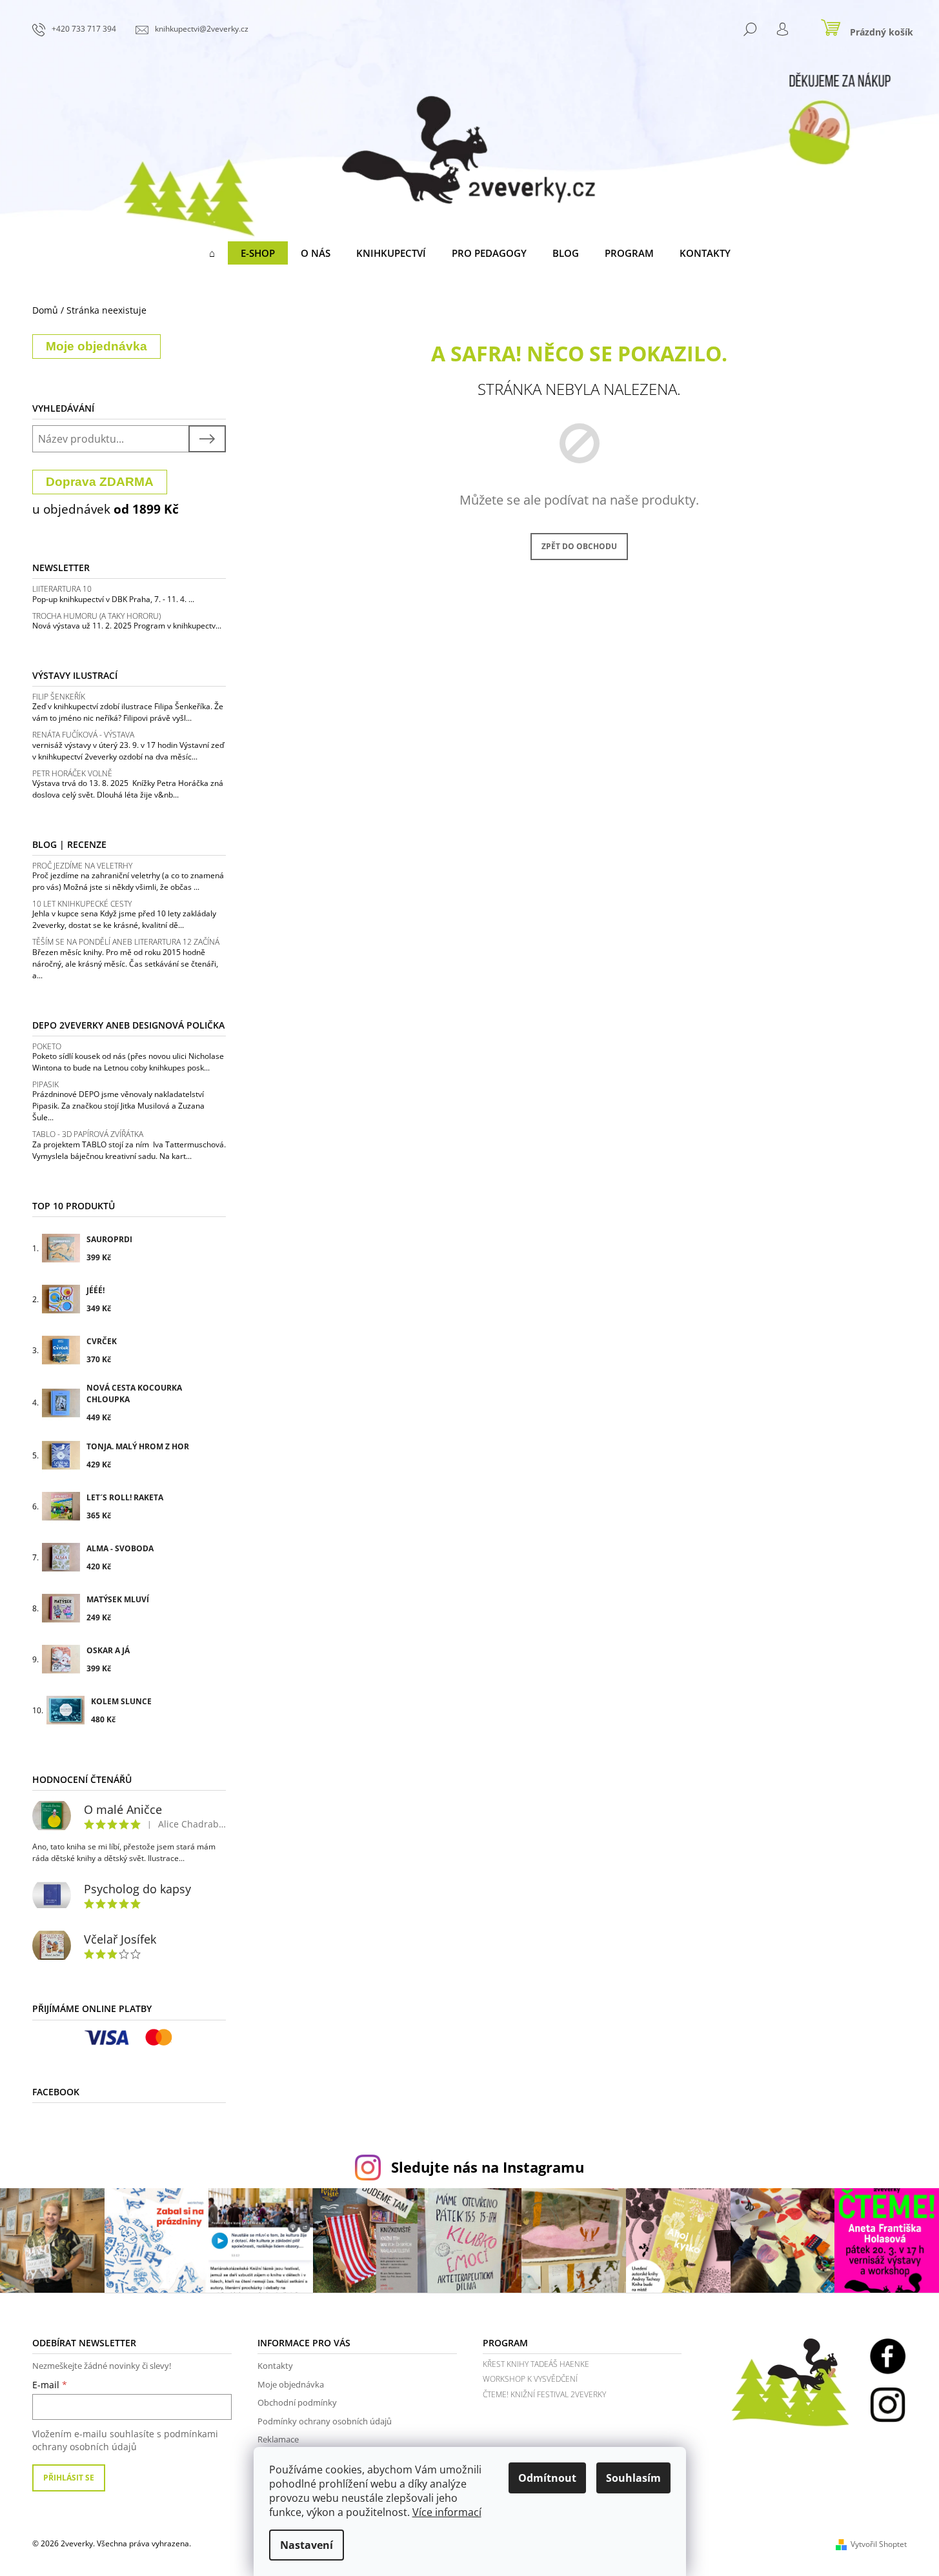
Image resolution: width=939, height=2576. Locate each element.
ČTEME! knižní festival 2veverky (544, 2394)
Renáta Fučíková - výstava (83, 735)
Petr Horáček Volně (72, 773)
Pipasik (45, 1084)
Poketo (47, 1046)
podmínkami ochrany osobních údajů (125, 2440)
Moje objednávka (291, 2384)
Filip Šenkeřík (59, 697)
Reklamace (278, 2439)
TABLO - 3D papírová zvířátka (88, 1134)
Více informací (447, 2512)
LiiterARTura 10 (62, 589)
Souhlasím (633, 2478)
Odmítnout (547, 2478)
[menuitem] (212, 253)
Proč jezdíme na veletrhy (82, 866)
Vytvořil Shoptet (879, 2544)
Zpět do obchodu (579, 546)
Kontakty (275, 2366)
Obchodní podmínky (297, 2402)
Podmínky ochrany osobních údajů (325, 2421)
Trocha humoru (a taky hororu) (96, 616)
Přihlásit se (69, 2478)
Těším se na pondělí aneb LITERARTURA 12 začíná (126, 942)
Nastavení (307, 2545)
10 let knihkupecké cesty (82, 904)
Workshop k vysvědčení (530, 2379)
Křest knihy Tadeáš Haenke (536, 2364)
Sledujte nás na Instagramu (488, 2167)
